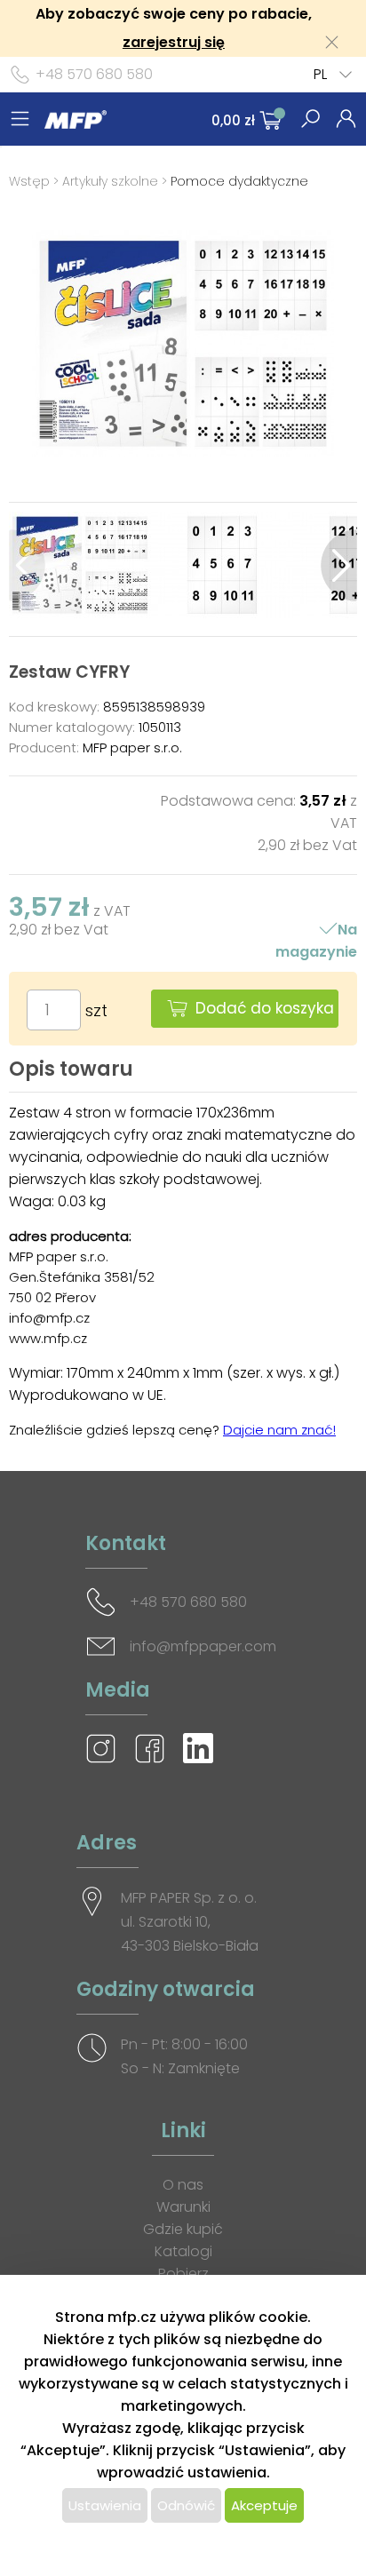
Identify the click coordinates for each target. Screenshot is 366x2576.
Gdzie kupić (183, 2229)
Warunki (183, 2207)
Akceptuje (264, 2505)
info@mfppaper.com (203, 1646)
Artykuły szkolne (110, 181)
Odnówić (186, 2505)
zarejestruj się (174, 42)
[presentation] (27, 565)
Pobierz (183, 2274)
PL (320, 74)
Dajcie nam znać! (279, 1430)
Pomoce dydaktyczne (239, 181)
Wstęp (29, 181)
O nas (183, 2185)
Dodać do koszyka (265, 1008)
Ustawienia (105, 2505)
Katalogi (183, 2251)
